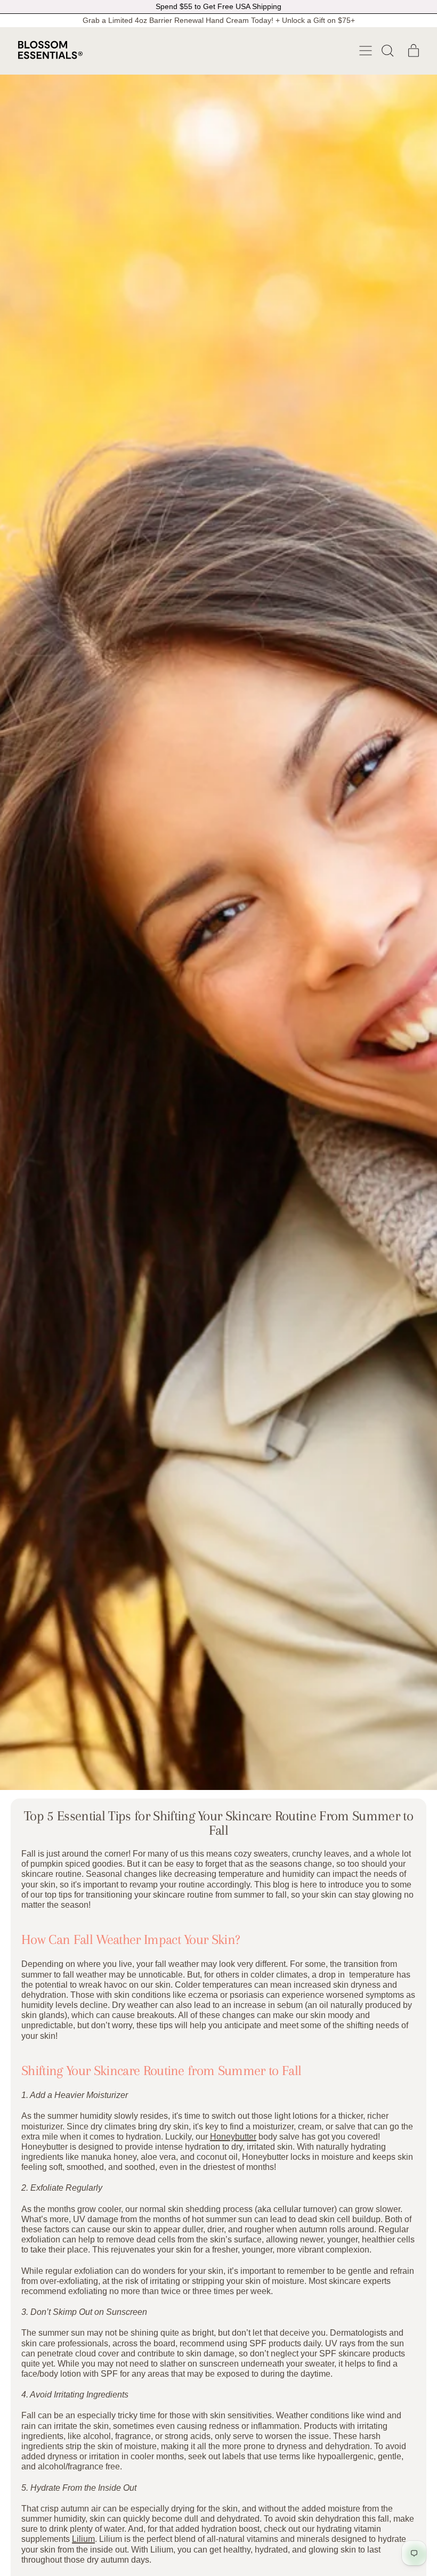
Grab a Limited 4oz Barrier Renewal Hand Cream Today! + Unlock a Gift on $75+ (219, 20)
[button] (387, 51)
